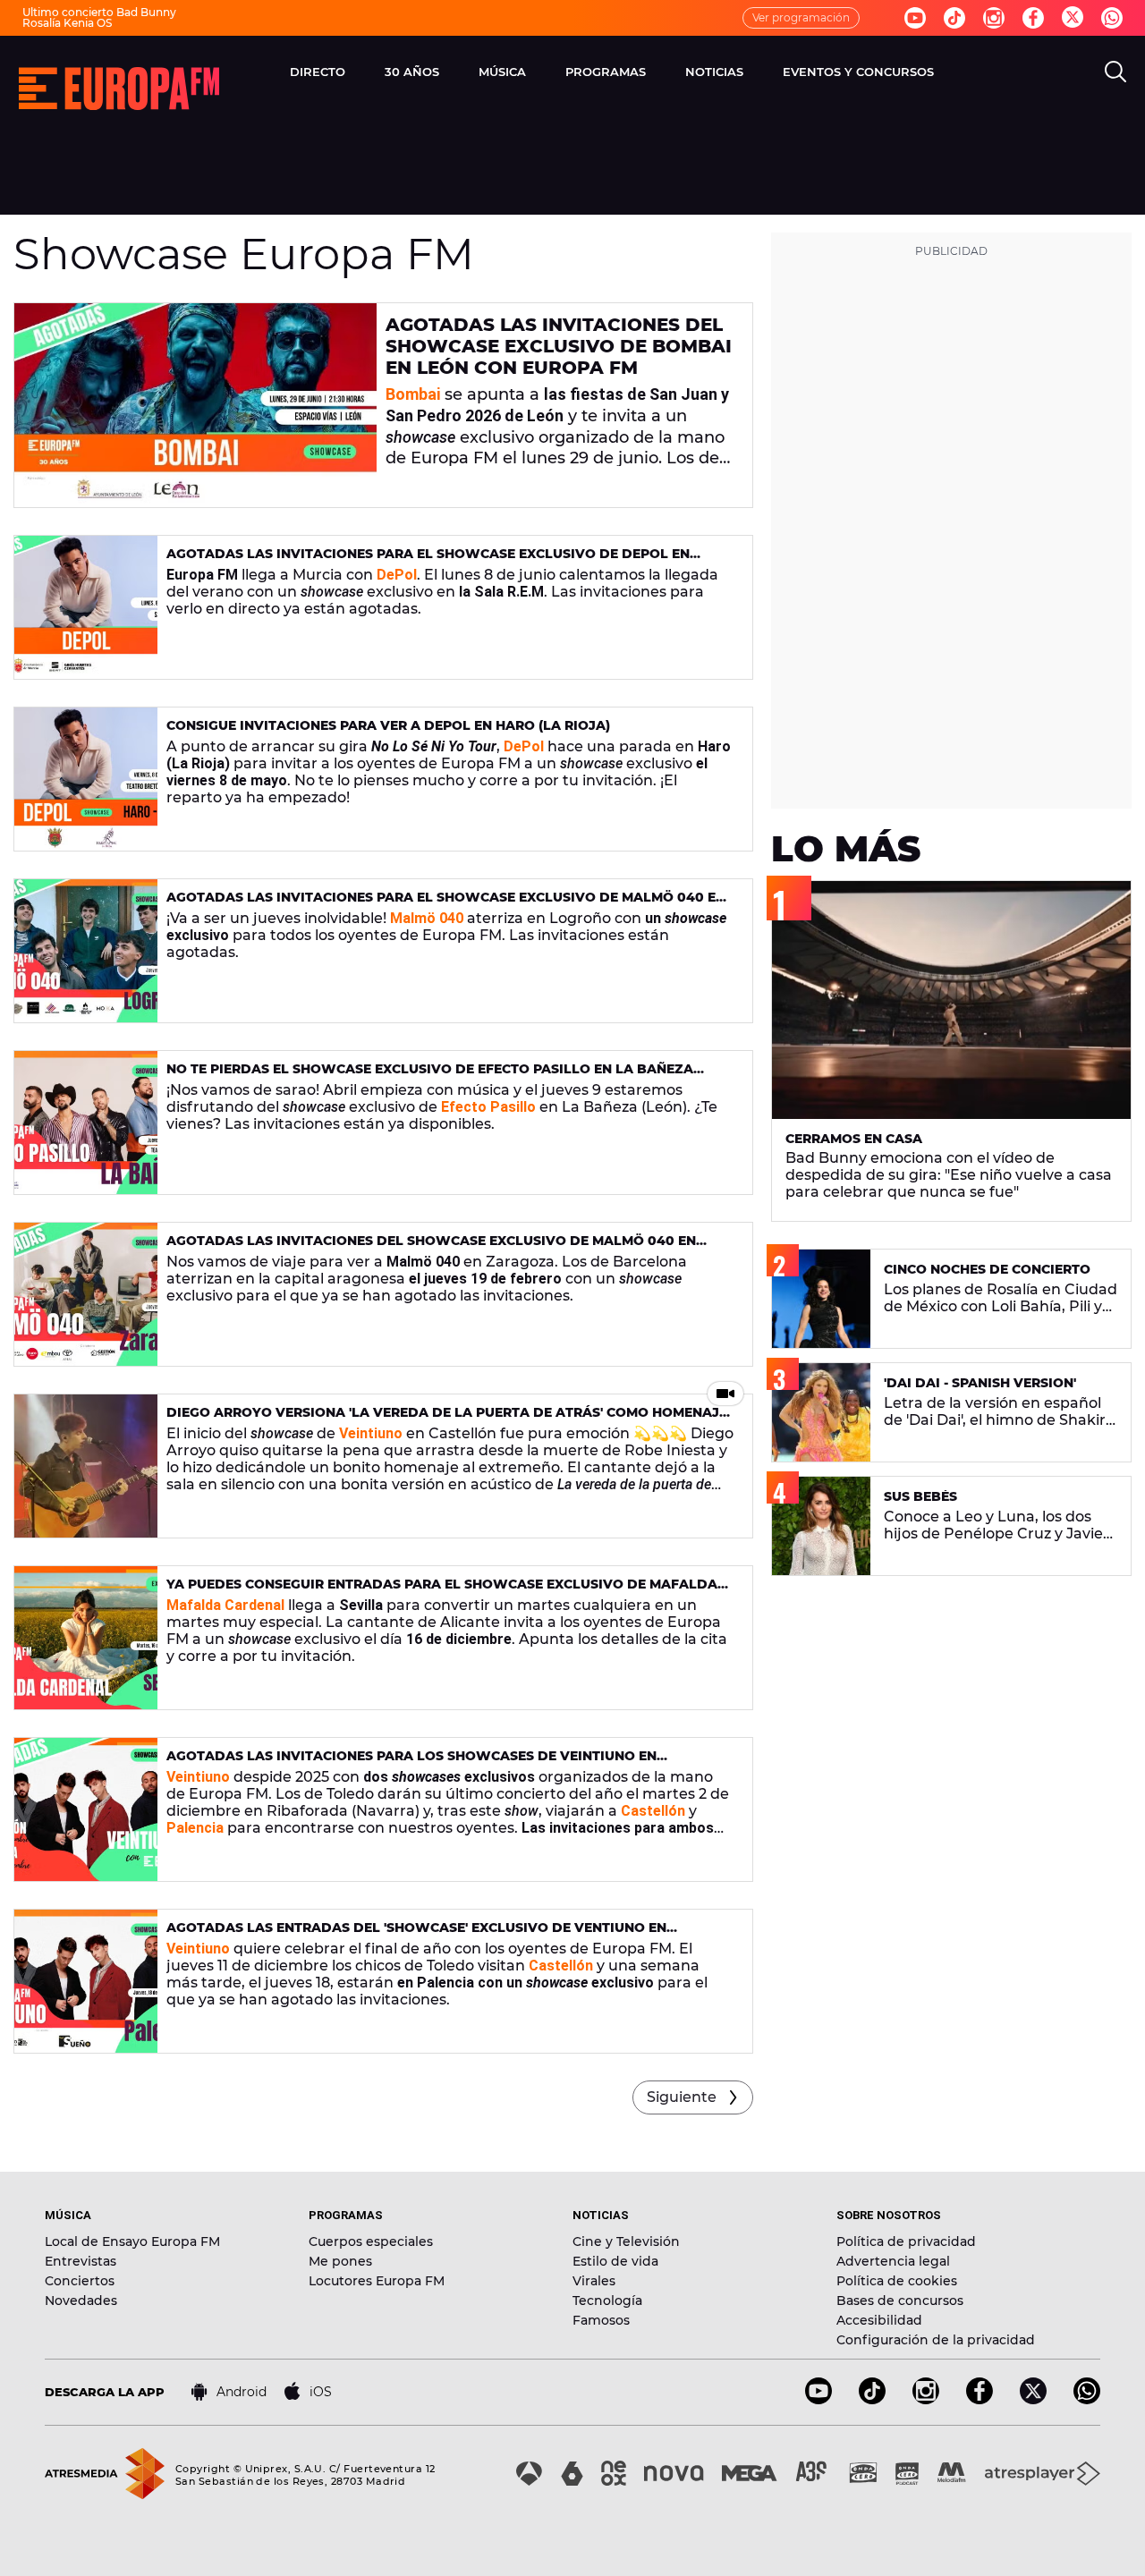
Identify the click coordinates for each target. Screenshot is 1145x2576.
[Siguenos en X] (1033, 2399)
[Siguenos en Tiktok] (954, 18)
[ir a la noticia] (195, 405)
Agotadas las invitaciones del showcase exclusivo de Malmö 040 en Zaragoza (431, 1248)
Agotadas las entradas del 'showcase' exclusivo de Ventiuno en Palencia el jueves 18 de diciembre (416, 1935)
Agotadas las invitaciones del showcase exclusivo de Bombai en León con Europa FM (559, 346)
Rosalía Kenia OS (67, 23)
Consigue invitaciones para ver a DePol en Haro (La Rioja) (388, 725)
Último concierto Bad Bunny (99, 12)
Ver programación (801, 17)
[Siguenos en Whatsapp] (1112, 18)
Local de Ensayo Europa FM (132, 2241)
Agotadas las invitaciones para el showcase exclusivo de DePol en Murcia (428, 561)
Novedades (81, 2301)
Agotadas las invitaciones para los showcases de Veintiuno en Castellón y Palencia (411, 1763)
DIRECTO (318, 72)
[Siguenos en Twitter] (1073, 18)
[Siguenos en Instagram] (994, 18)
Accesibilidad (879, 2320)
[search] (1115, 72)
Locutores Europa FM (377, 2281)
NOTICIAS (714, 72)
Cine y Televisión (626, 2241)
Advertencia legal (893, 2261)
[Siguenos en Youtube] (915, 18)
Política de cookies (897, 2281)
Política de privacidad (906, 2241)
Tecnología (607, 2301)
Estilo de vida (615, 2261)
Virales (594, 2281)
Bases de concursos (900, 2301)
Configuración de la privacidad (936, 2340)
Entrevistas (81, 2261)
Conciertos (80, 2281)
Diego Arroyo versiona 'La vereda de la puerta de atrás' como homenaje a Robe (447, 1420)
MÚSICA (502, 72)
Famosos (601, 2320)
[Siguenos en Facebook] (1033, 18)
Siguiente (682, 2097)
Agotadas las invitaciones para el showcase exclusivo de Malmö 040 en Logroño (446, 905)
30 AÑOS (412, 72)
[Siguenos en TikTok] (872, 2399)
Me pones (340, 2261)
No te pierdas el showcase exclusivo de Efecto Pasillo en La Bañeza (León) (430, 1076)
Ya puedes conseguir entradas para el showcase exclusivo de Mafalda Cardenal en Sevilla (442, 1592)
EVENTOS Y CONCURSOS (858, 72)
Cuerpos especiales (371, 2241)
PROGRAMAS (606, 72)
